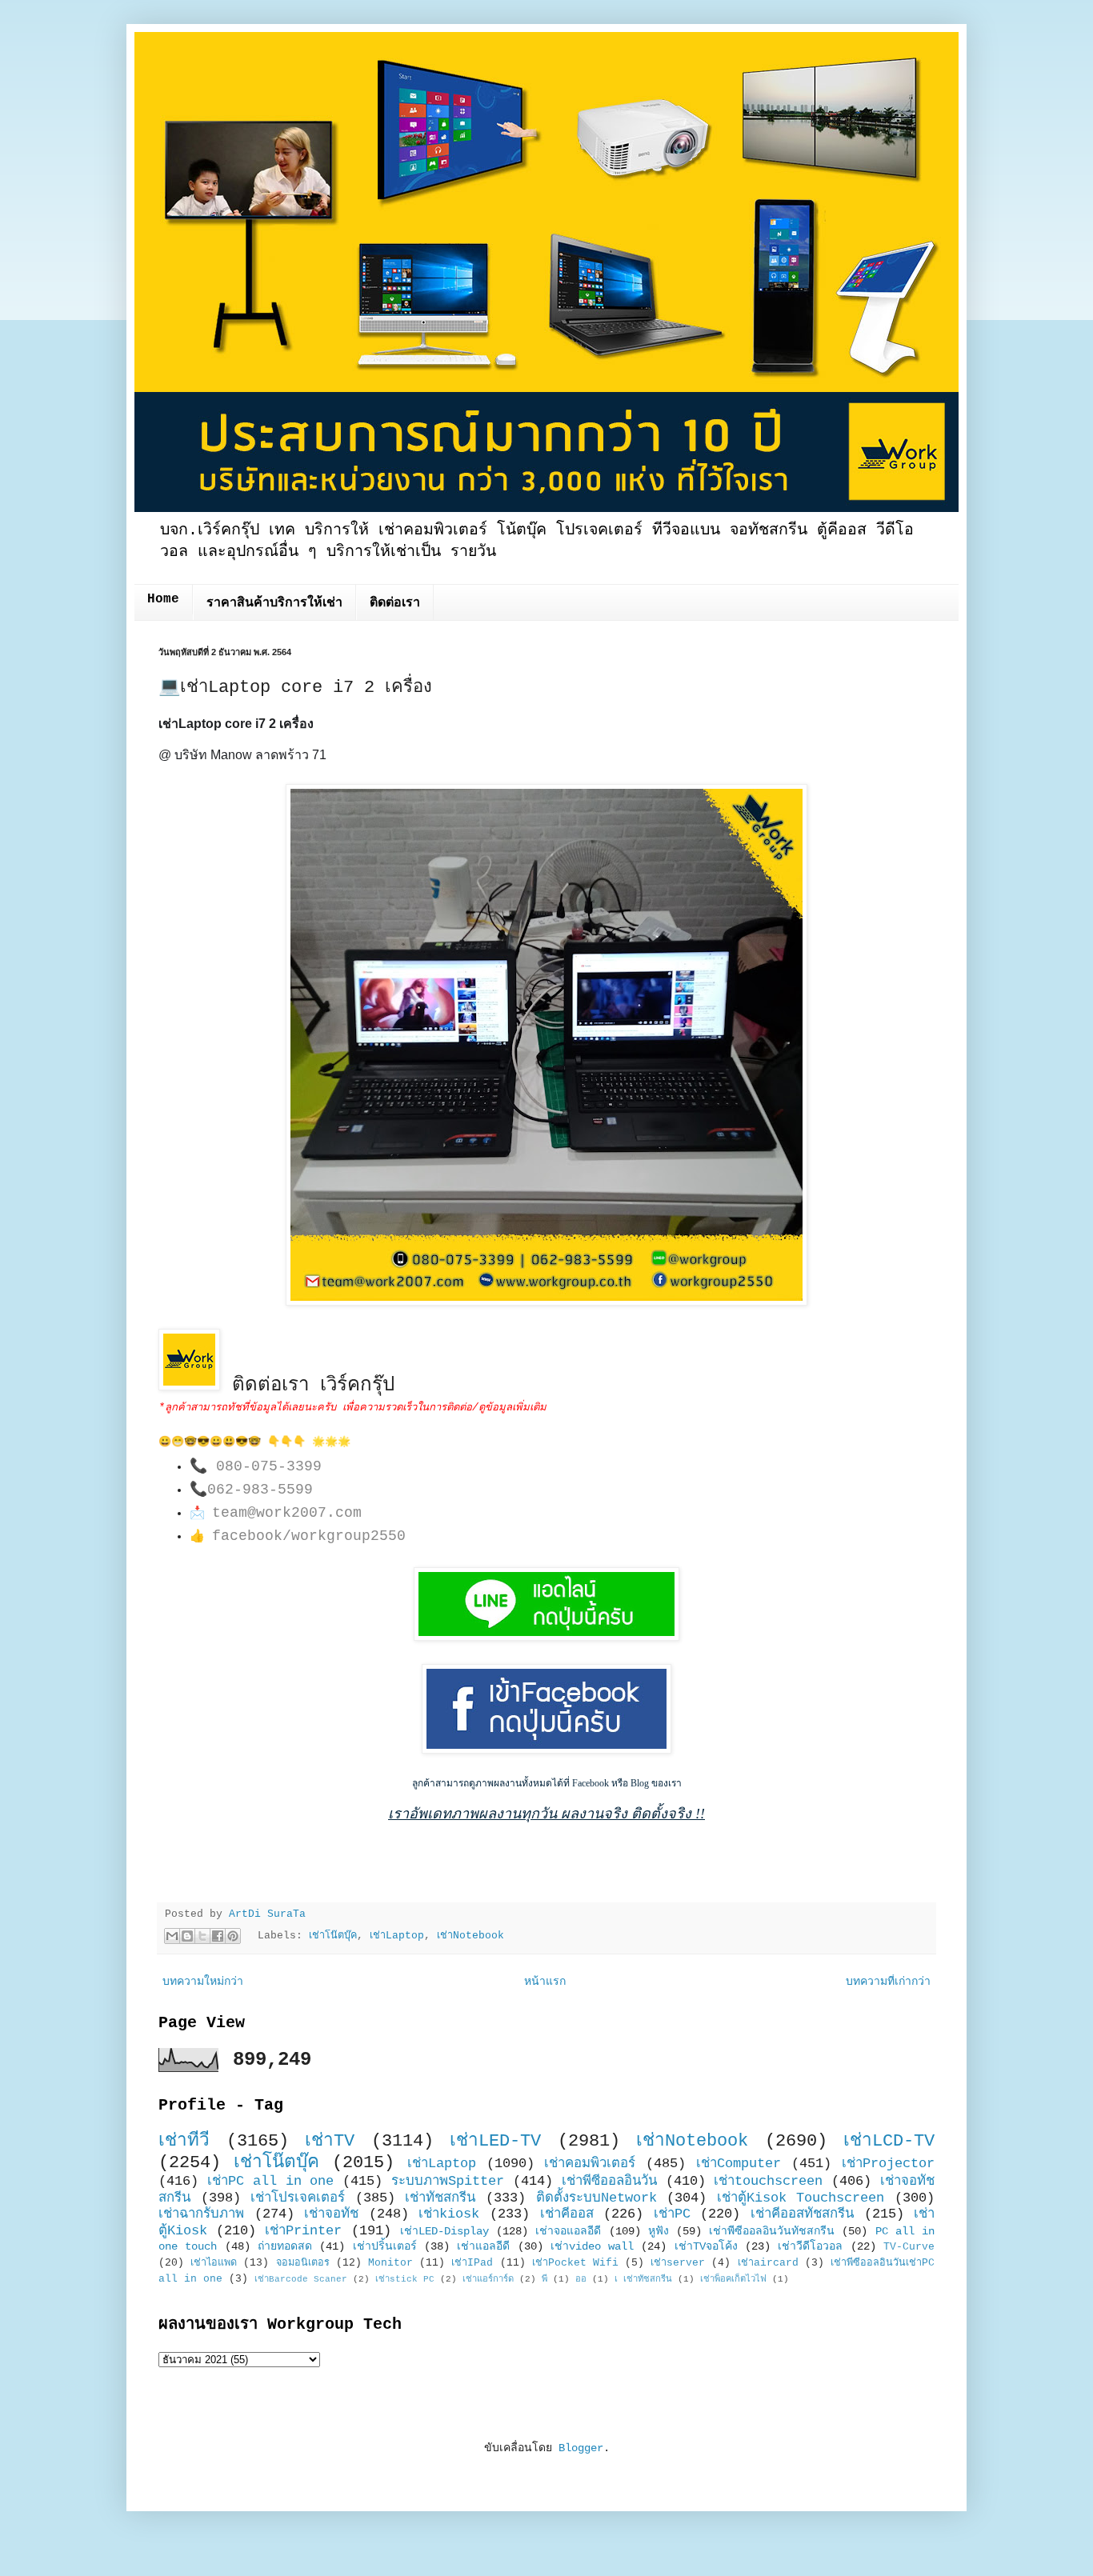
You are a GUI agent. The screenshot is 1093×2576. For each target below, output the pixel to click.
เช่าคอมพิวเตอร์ (590, 2164)
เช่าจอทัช (331, 2214)
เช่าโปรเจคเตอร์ (298, 2198)
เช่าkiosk (449, 2214)
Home (163, 599)
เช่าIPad (472, 2263)
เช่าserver (678, 2263)
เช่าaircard (768, 2263)
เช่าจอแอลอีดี (568, 2231)
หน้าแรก (545, 1982)
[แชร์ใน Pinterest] (233, 1936)
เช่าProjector (888, 2164)
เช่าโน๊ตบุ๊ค (333, 1936)
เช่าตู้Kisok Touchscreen (801, 2198)
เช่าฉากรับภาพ (201, 2214)
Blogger (581, 2448)
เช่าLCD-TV (889, 2141)
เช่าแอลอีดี (483, 2246)
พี (544, 2279)
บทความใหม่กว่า (203, 1982)
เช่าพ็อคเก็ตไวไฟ (733, 2279)
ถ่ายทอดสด (285, 2246)
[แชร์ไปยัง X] (202, 1936)
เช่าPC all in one (271, 2181)
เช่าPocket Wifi (575, 2263)
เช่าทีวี (184, 2141)
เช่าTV (330, 2141)
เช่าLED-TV (495, 2141)
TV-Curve (909, 2247)
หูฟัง (659, 2231)
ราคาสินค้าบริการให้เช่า (274, 603)
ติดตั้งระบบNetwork (597, 2198)
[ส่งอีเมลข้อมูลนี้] (172, 1936)
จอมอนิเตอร (303, 2263)
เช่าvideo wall (592, 2246)
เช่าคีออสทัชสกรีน (802, 2214)
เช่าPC (672, 2214)
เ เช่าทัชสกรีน (643, 2279)
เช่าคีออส (567, 2214)
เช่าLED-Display (444, 2231)
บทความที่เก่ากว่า (888, 1982)
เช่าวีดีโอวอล (810, 2246)
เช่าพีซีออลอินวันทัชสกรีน (772, 2231)
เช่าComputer (739, 2164)
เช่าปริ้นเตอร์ (385, 2246)
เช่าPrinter (303, 2231)
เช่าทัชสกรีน (440, 2198)
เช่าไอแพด (214, 2263)
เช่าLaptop (397, 1936)
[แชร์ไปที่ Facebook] (218, 1936)
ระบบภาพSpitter (448, 2181)
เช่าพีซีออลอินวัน (609, 2181)
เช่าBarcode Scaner (301, 2279)
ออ (581, 2279)
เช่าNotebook (470, 1936)
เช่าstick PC (405, 2279)
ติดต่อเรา (395, 603)
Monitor (390, 2263)
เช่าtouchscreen (768, 2181)
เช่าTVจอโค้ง (706, 2246)
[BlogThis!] (187, 1936)
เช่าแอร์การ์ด (488, 2279)
